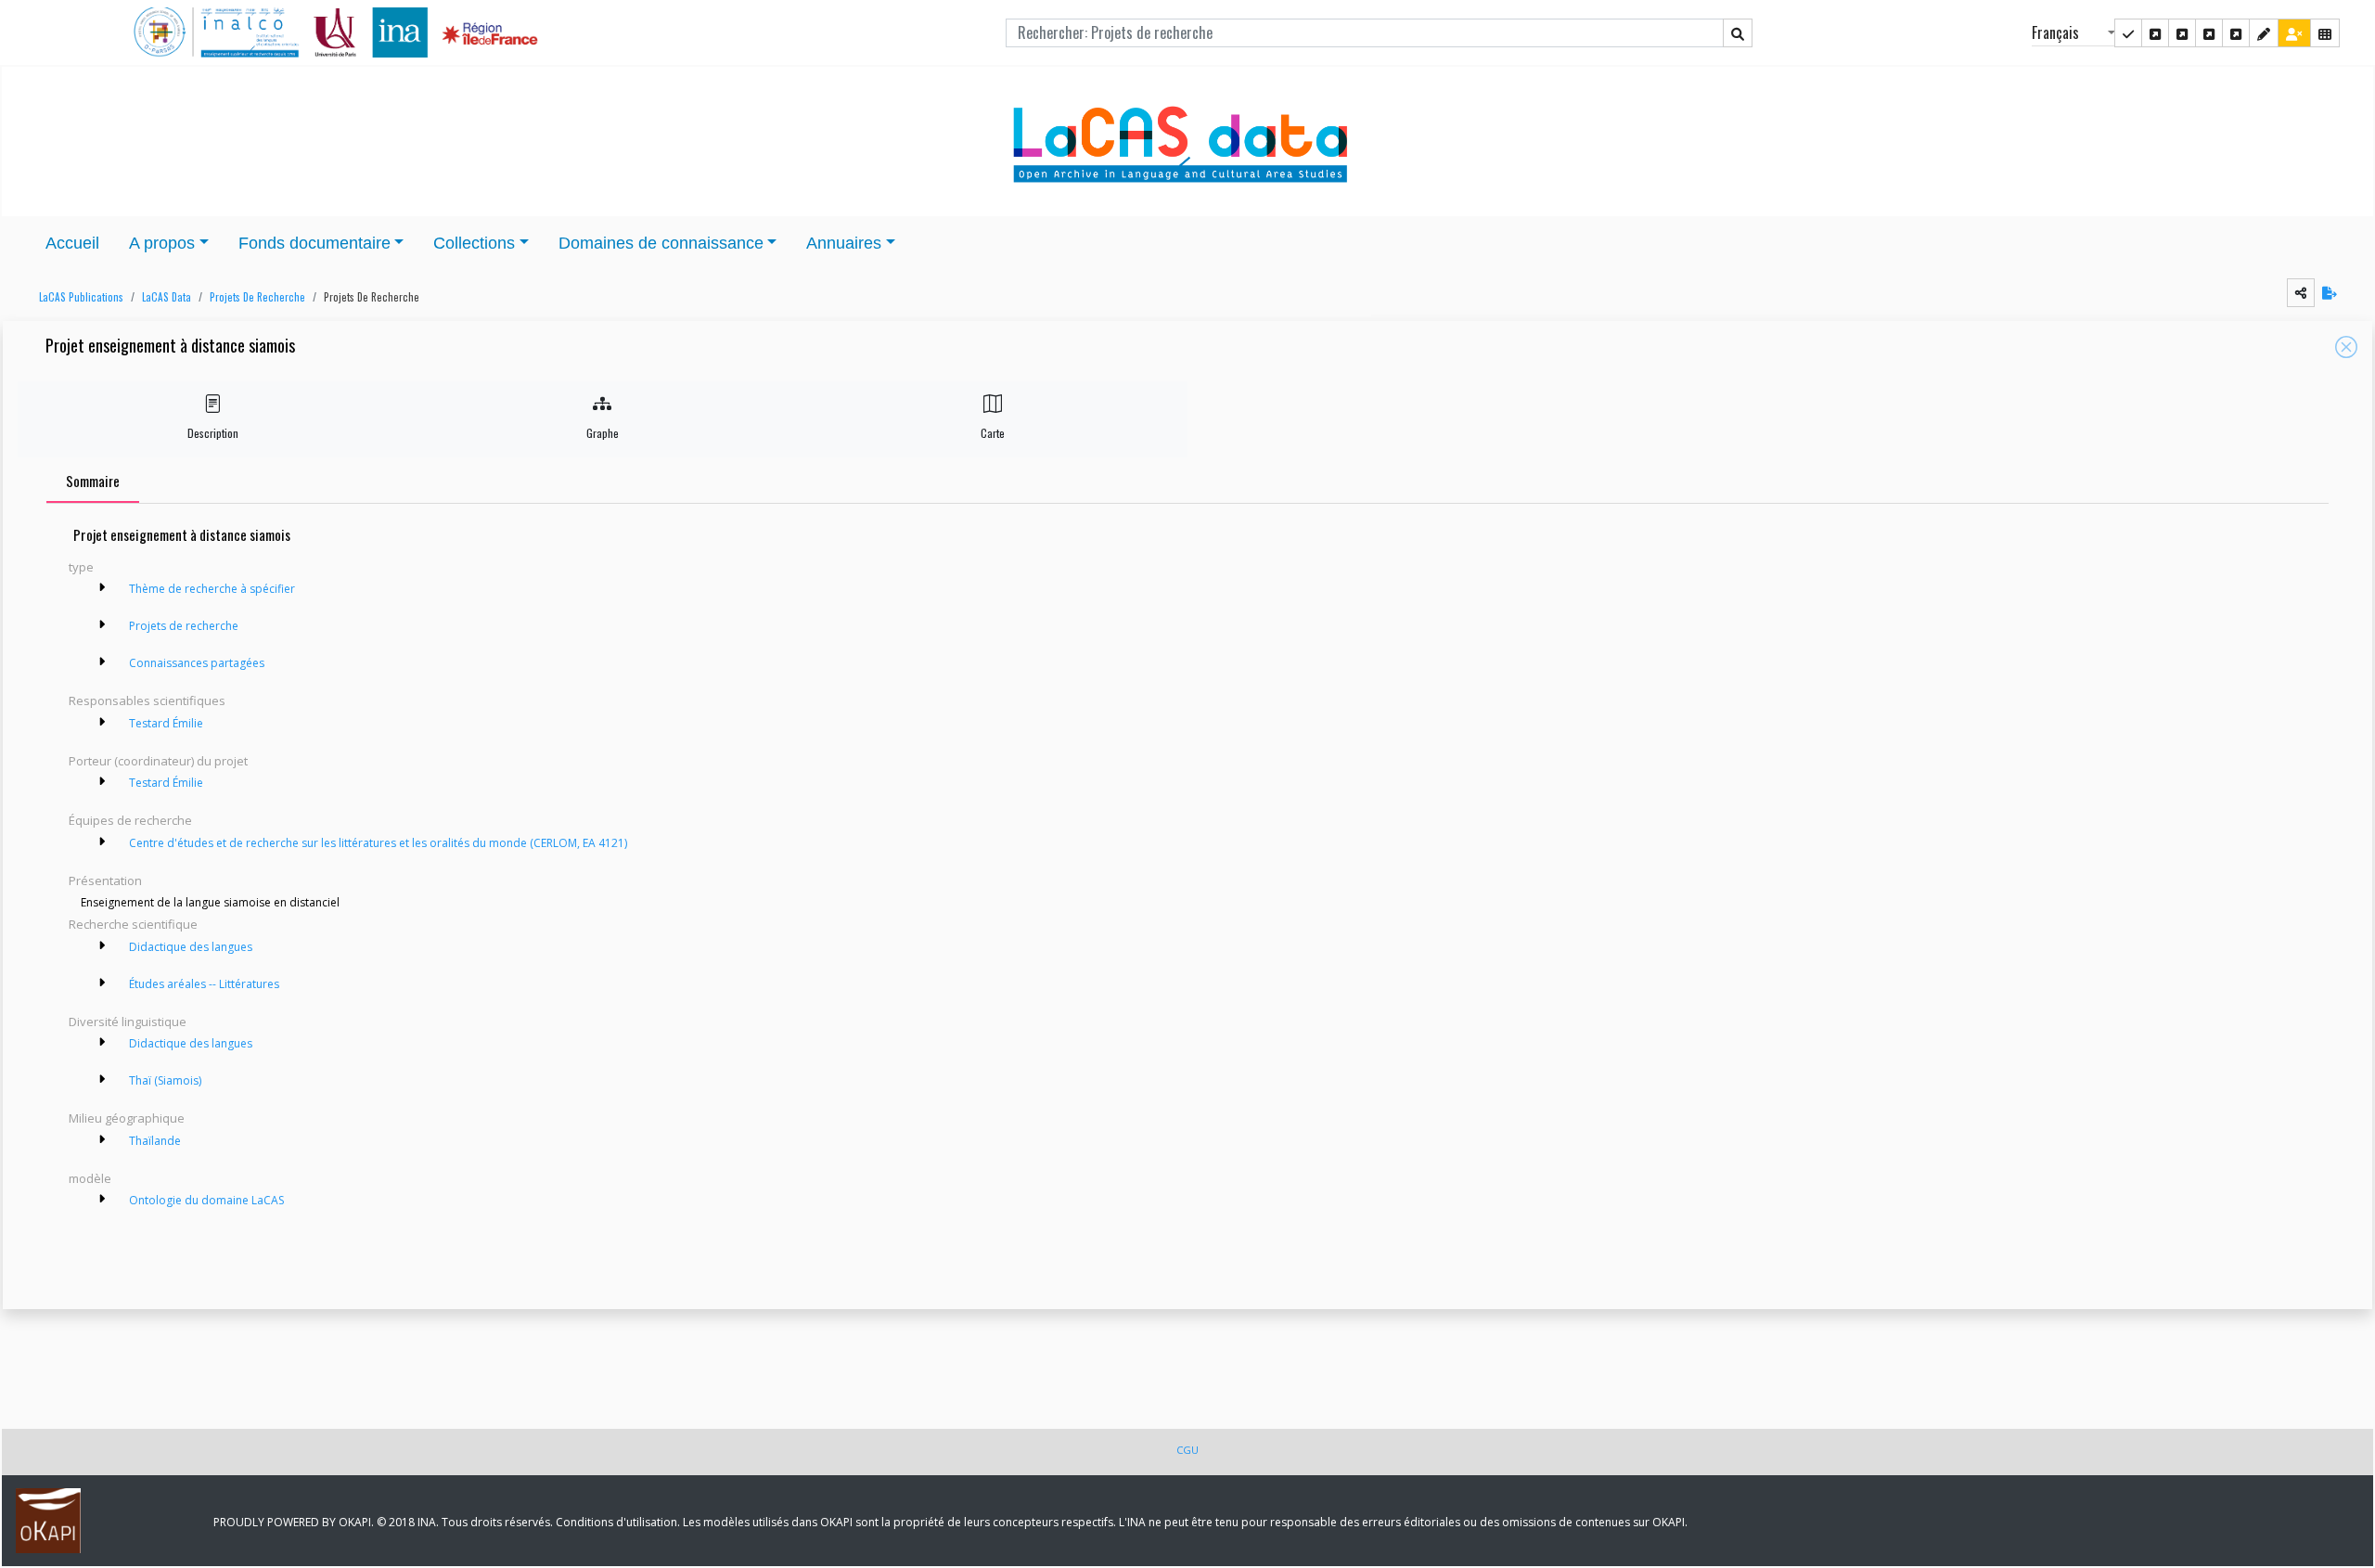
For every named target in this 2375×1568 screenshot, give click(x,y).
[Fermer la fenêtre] (2346, 347)
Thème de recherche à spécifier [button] (212, 589)
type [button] (81, 567)
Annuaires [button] (844, 243)
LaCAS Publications (81, 297)
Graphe (603, 433)
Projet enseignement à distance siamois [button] (170, 347)
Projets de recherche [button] (372, 297)
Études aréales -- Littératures (204, 984)
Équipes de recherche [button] (130, 820)
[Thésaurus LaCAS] (2155, 33)
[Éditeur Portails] (2128, 33)
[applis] (2325, 33)
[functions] (2264, 33)
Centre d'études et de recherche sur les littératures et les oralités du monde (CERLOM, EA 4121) (378, 843)
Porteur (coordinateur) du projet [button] (158, 761)
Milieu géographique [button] (127, 1118)
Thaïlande (155, 1141)
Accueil (72, 243)
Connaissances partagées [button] (197, 663)
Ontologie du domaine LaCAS (206, 1200)
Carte (993, 433)
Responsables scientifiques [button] (147, 700)
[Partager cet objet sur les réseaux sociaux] (2301, 293)
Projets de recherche (257, 297)
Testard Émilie (167, 723)
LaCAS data (167, 297)
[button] (77, 297)
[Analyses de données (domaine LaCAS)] (2236, 33)
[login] (2294, 33)
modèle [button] (90, 1178)
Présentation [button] (105, 880)
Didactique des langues (191, 947)
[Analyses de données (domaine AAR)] (2209, 33)
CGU (1187, 1450)
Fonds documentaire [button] (315, 243)
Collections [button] (474, 243)
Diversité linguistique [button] (128, 1022)
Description (213, 433)
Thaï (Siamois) (165, 1080)
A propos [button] (162, 243)
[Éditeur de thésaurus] (2182, 33)
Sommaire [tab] (93, 481)
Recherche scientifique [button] (133, 924)
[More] (102, 587)
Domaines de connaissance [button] (661, 243)
